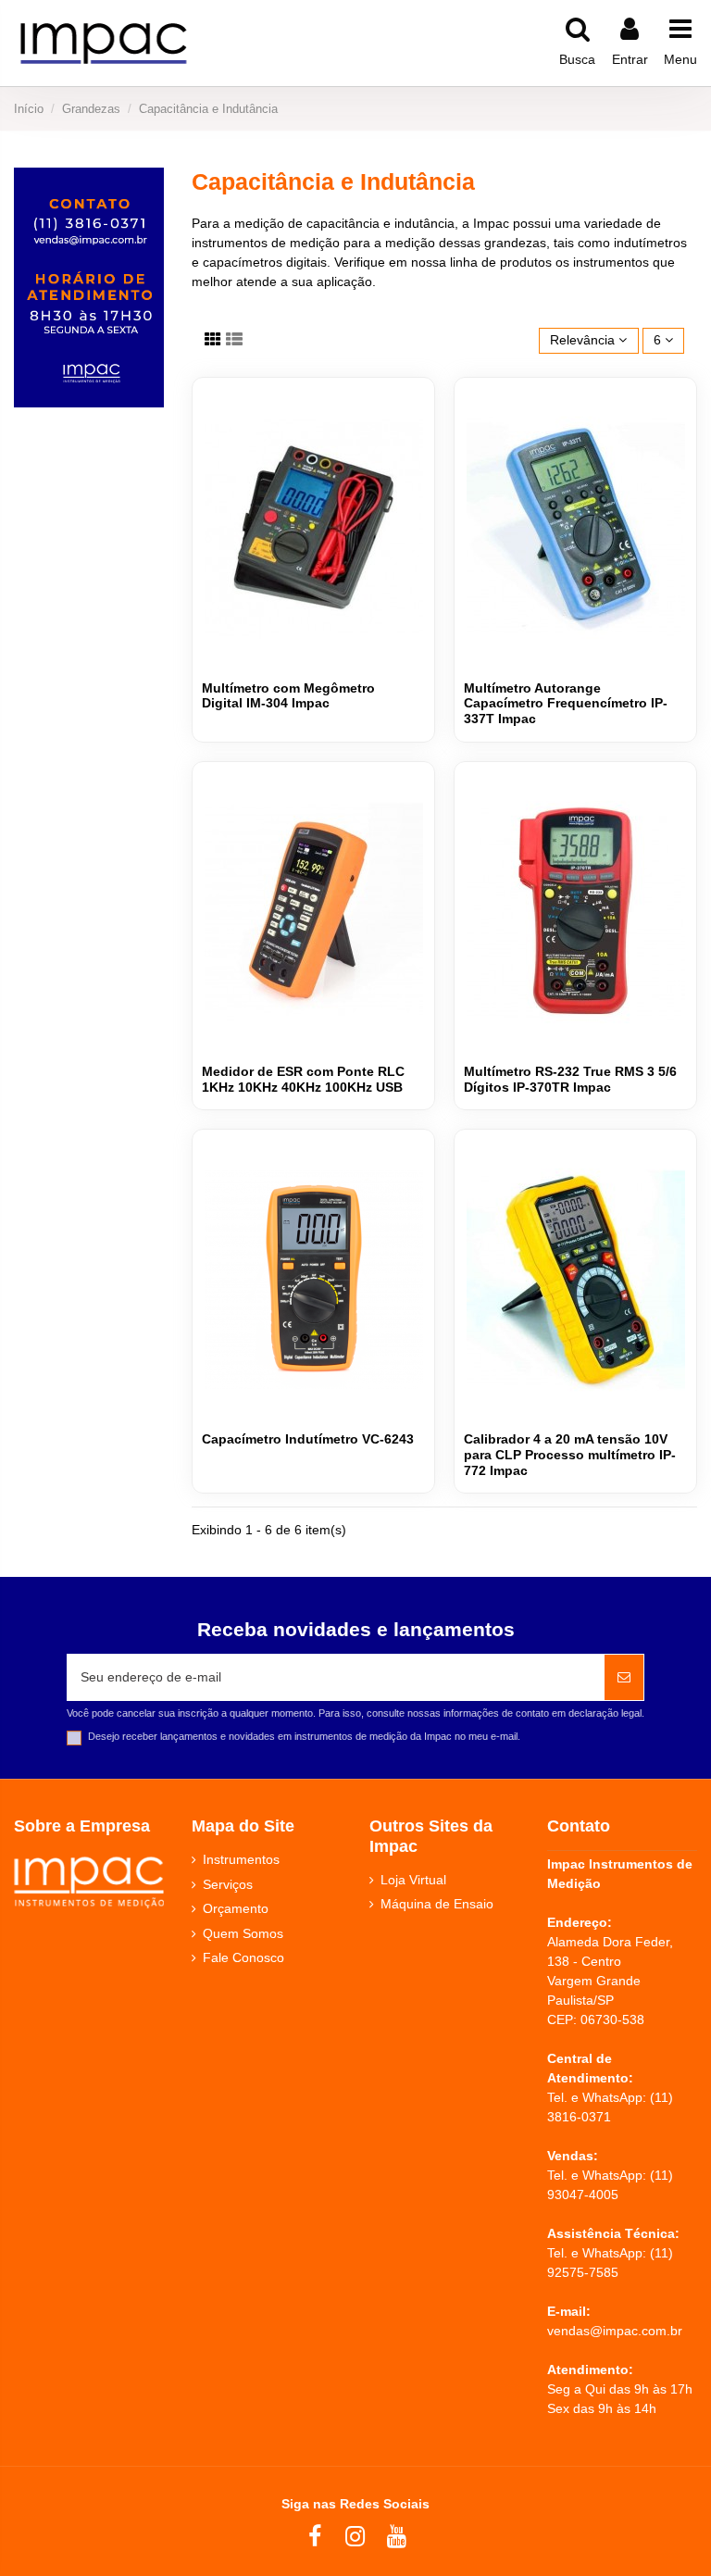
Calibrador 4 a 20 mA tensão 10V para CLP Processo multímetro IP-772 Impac (570, 1455)
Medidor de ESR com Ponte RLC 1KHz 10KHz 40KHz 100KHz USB (303, 1079)
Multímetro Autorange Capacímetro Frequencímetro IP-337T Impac (566, 704)
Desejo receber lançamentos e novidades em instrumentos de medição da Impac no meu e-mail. (304, 1736)
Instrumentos (241, 1859)
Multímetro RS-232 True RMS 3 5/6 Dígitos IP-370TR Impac (570, 1079)
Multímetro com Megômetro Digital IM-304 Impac (288, 696)
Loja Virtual (413, 1880)
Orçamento (236, 1908)
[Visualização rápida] (411, 415)
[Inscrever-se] (624, 1677)
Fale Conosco (243, 1957)
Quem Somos (243, 1933)
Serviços (228, 1884)
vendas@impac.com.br (615, 2331)
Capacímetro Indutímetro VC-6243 (308, 1439)
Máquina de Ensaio (437, 1904)
